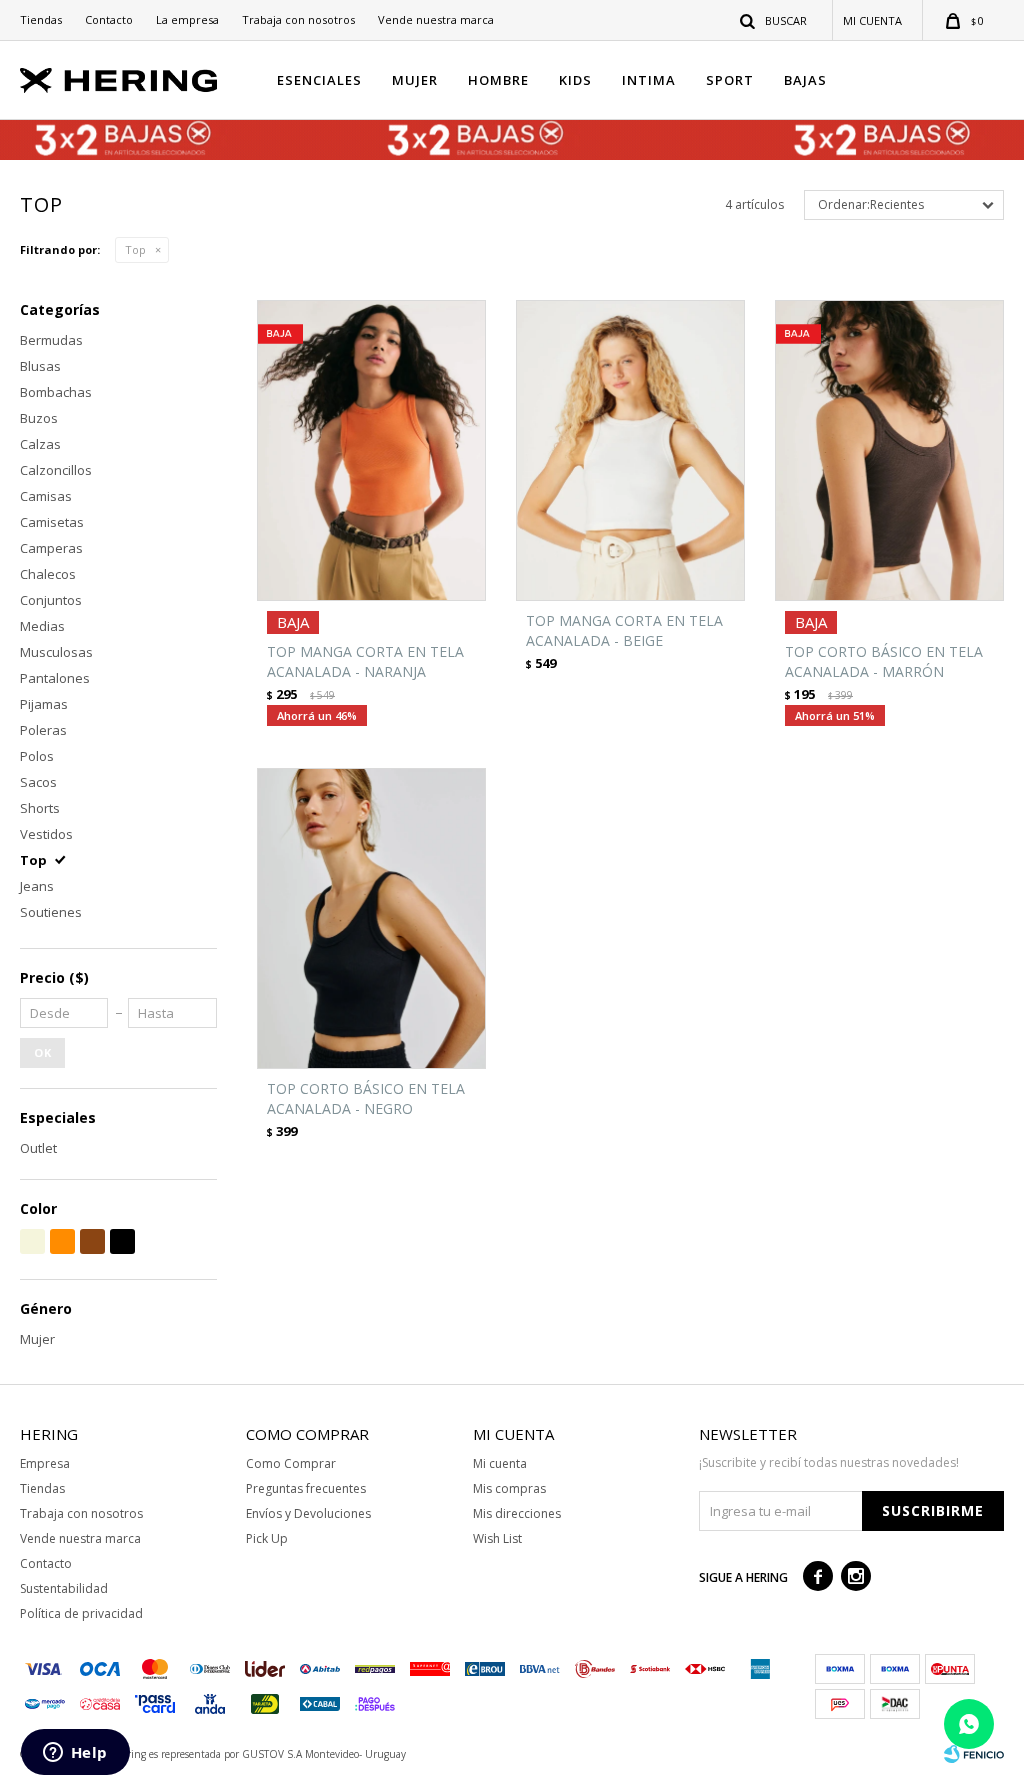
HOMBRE (498, 80)
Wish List (497, 1538)
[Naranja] (62, 1241)
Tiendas (41, 19)
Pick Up (267, 1538)
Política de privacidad (81, 1613)
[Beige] (32, 1241)
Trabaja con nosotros (298, 19)
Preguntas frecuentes (306, 1488)
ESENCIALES (319, 80)
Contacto (109, 19)
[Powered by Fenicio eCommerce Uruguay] (974, 1754)
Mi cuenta (500, 1463)
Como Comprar (291, 1463)
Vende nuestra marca (436, 19)
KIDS (575, 80)
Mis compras (509, 1488)
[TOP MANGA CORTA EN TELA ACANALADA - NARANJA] (371, 450)
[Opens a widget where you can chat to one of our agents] (75, 1754)
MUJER (415, 80)
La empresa (187, 19)
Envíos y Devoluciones (308, 1513)
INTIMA (649, 80)
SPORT (730, 80)
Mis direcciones (517, 1513)
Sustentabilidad (64, 1588)
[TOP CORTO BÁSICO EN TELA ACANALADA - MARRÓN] (889, 450)
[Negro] (122, 1241)
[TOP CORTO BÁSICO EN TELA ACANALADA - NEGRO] (371, 918)
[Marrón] (92, 1241)
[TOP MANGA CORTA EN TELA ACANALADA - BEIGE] (630, 450)
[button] (774, 20)
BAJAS (805, 80)
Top (135, 249)
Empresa (45, 1463)
